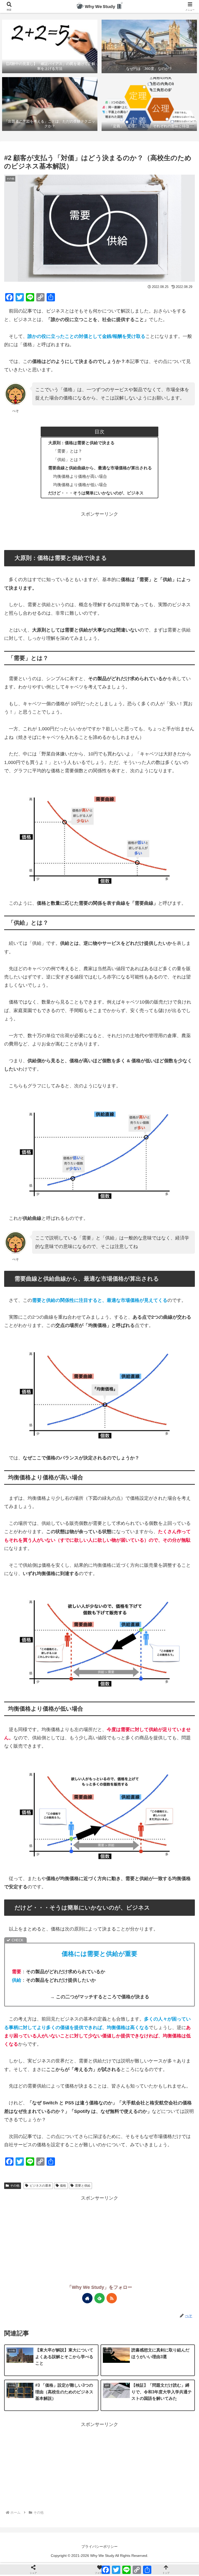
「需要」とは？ (68, 451)
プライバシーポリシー (99, 2547)
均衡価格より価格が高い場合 (80, 476)
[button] (184, 1421)
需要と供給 (83, 2186)
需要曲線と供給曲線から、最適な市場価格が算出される (100, 468)
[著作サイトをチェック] (87, 2298)
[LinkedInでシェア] (165, 1373)
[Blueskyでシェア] (50, 1373)
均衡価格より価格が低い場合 (80, 485)
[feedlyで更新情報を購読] (99, 2298)
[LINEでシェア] (132, 1373)
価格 (63, 2186)
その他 (15, 2186)
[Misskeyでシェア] (67, 1373)
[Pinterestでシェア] (149, 1373)
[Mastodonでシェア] (34, 1373)
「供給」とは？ (68, 459)
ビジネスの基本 (40, 2186)
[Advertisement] (99, 530)
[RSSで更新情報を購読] (112, 2298)
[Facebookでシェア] (83, 1373)
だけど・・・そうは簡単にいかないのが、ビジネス (96, 493)
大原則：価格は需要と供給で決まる (81, 443)
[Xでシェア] (17, 1373)
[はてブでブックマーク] (99, 1373)
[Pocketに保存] (116, 1373)
